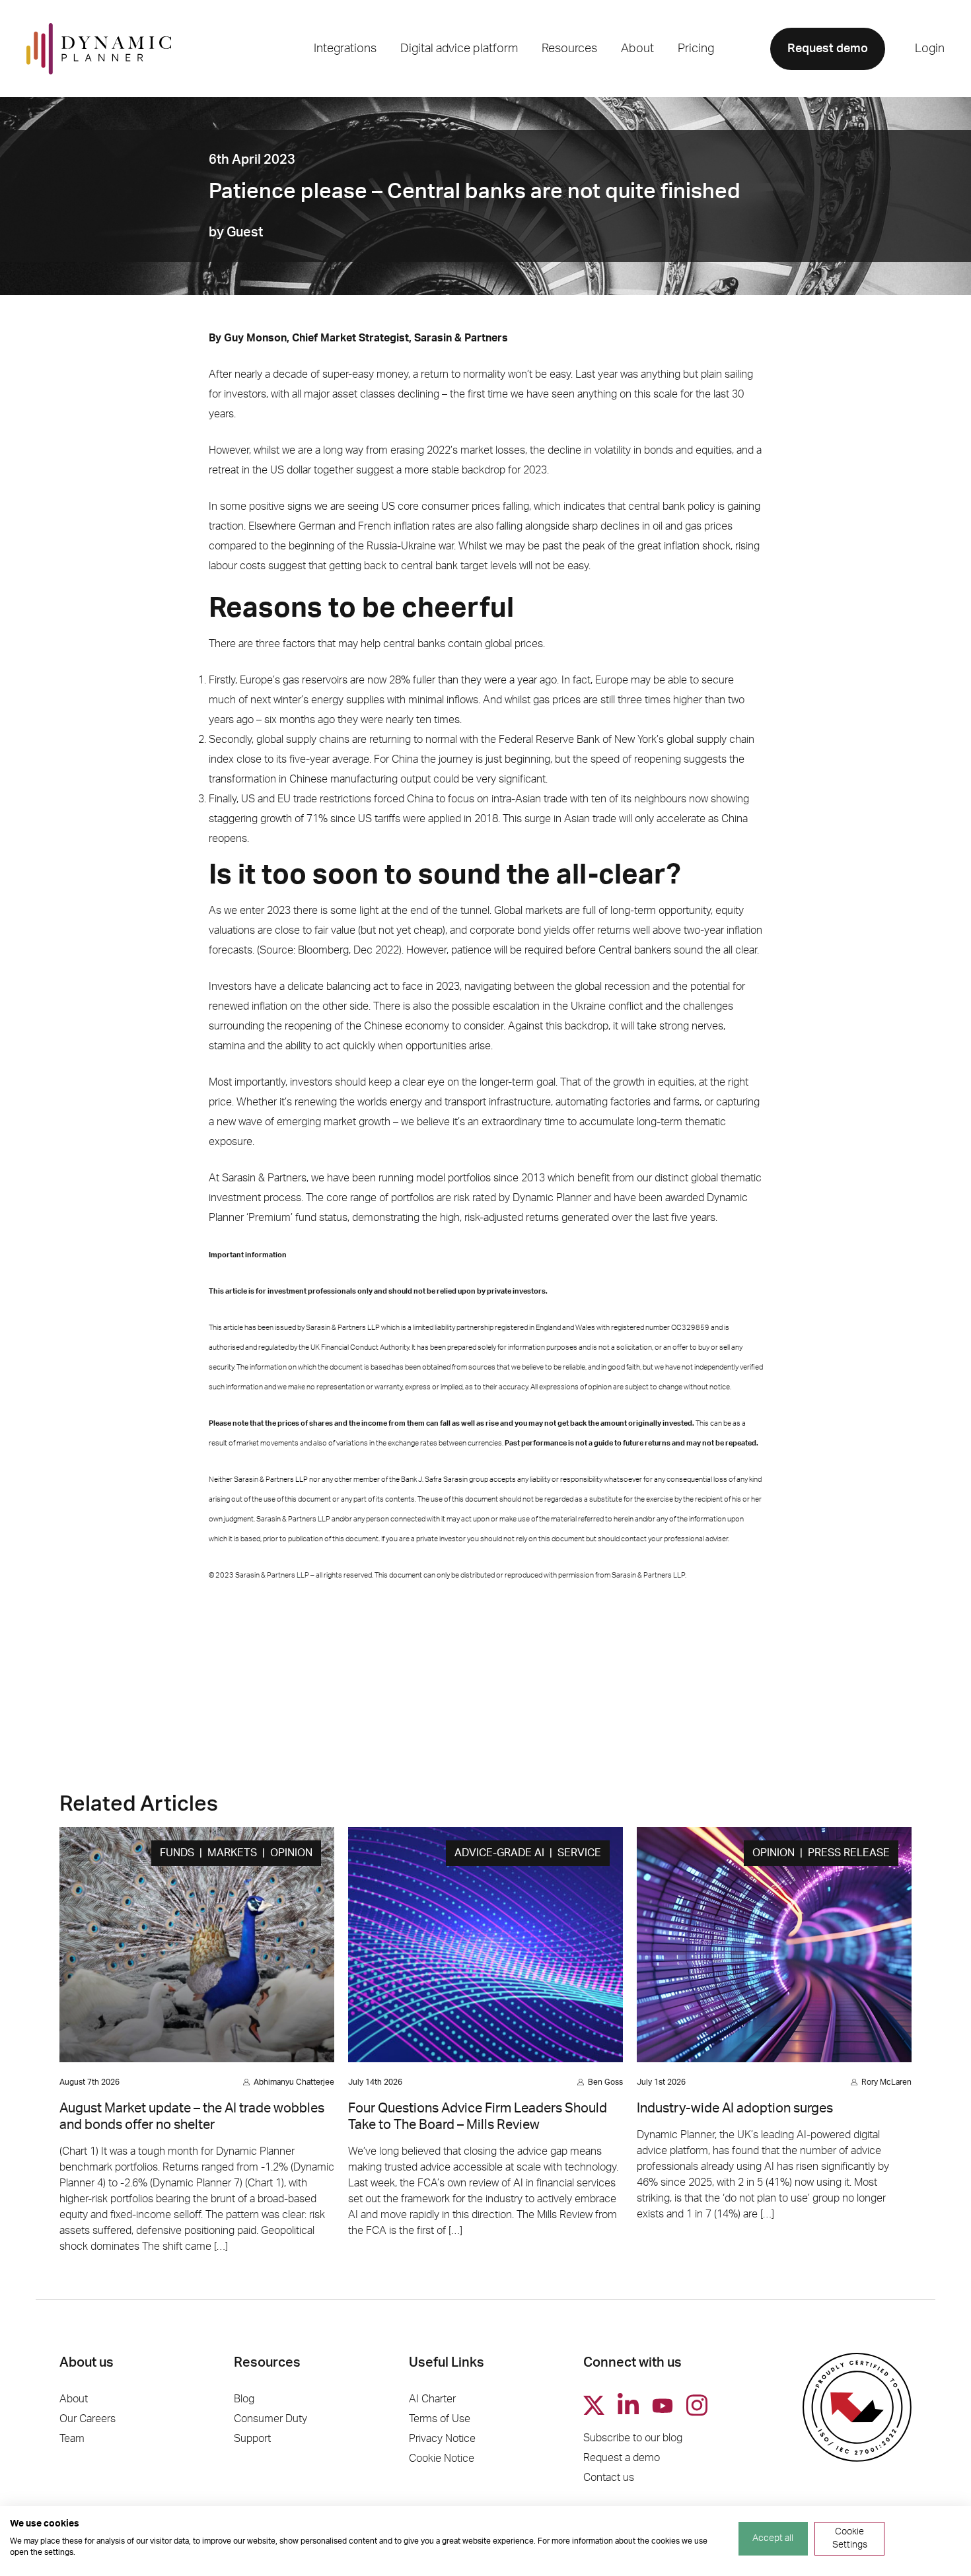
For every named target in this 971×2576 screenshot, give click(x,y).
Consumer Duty (270, 2419)
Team (72, 2439)
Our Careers (88, 2419)
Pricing (696, 49)
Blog (244, 2399)
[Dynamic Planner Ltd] (99, 49)
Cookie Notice (442, 2458)
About (74, 2399)
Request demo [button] (828, 49)
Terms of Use (440, 2419)
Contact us (609, 2478)
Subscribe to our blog (633, 2438)
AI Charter (432, 2399)
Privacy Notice (442, 2439)
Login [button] (930, 49)
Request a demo (622, 2458)
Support (252, 2439)
